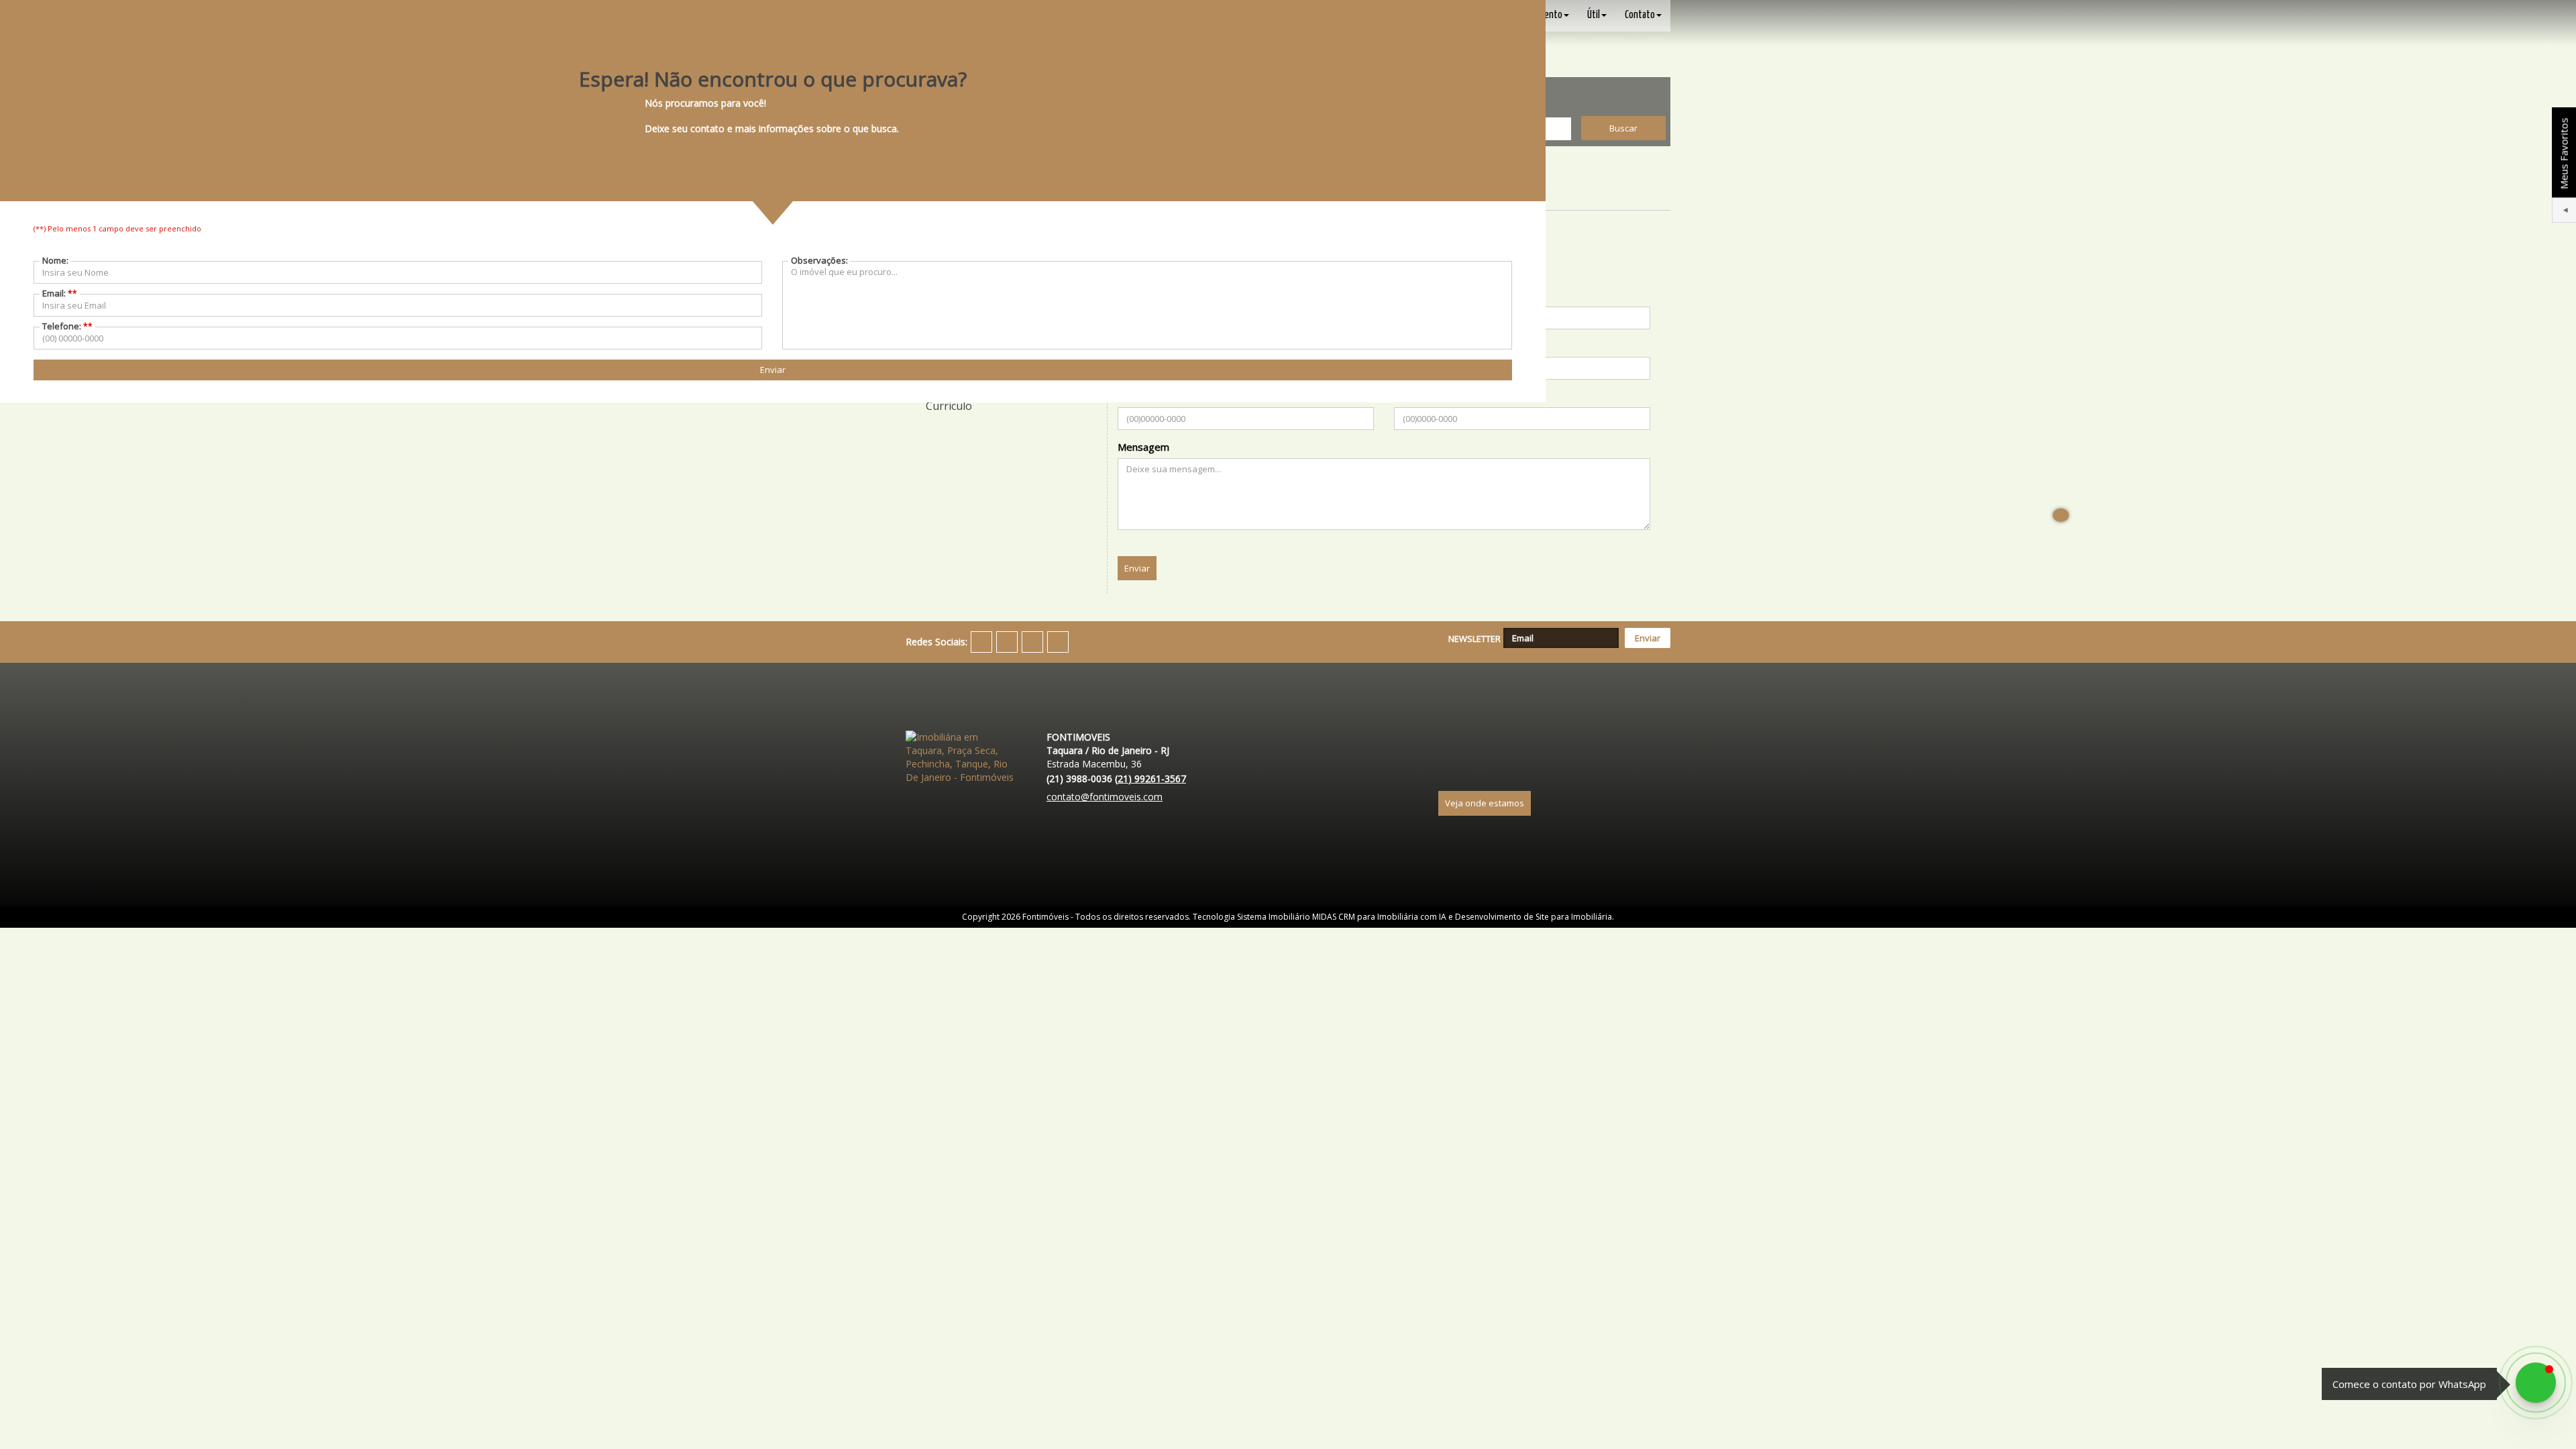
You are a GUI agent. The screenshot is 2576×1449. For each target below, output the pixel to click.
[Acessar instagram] (1032, 642)
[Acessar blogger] (1058, 642)
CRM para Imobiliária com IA (1392, 917)
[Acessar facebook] (981, 642)
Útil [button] (1594, 15)
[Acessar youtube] (1007, 642)
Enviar (1137, 568)
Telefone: (67, 326)
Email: (60, 293)
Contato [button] (1640, 15)
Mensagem (1143, 447)
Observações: (819, 260)
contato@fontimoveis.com (1105, 797)
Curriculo (949, 406)
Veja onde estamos (1485, 803)
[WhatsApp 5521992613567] (2536, 1383)
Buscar (1623, 128)
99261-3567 (1150, 779)
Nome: (55, 260)
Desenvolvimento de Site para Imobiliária (1534, 917)
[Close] (2061, 515)
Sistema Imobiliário (1274, 917)
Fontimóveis (1045, 917)
